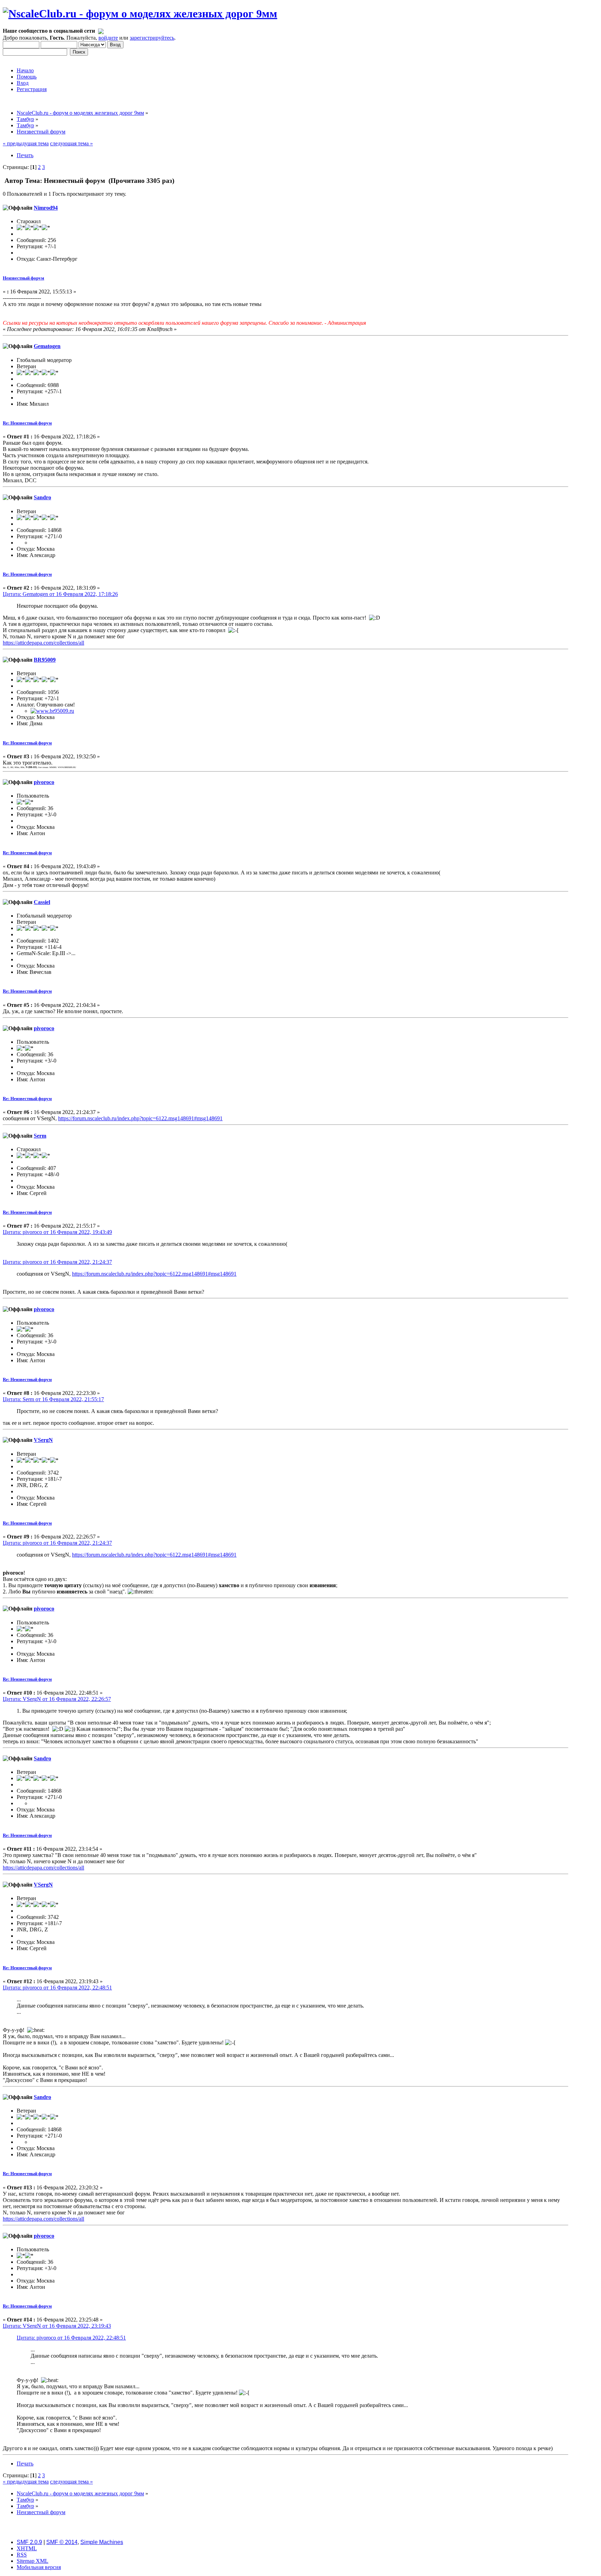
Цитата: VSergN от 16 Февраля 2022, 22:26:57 (57, 1699)
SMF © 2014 (62, 2542)
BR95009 (45, 660)
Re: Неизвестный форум (27, 423)
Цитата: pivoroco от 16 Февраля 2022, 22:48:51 (57, 1988)
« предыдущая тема (26, 143)
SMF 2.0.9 (29, 2542)
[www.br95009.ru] (52, 711)
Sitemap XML (33, 2561)
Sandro (42, 497)
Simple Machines (102, 2542)
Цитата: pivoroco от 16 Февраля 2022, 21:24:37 (57, 1262)
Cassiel (42, 902)
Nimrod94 (46, 208)
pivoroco (44, 782)
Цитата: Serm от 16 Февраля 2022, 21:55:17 (53, 1399)
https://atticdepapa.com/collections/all (43, 643)
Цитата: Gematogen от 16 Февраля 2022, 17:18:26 (60, 594)
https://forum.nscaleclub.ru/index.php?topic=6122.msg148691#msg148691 (140, 1118)
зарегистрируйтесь (152, 38)
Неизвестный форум (23, 278)
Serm (40, 1136)
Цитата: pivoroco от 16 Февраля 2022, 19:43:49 (57, 1232)
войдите (108, 38)
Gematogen (47, 346)
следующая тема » (71, 143)
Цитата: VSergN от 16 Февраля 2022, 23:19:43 (57, 2326)
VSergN (43, 1440)
